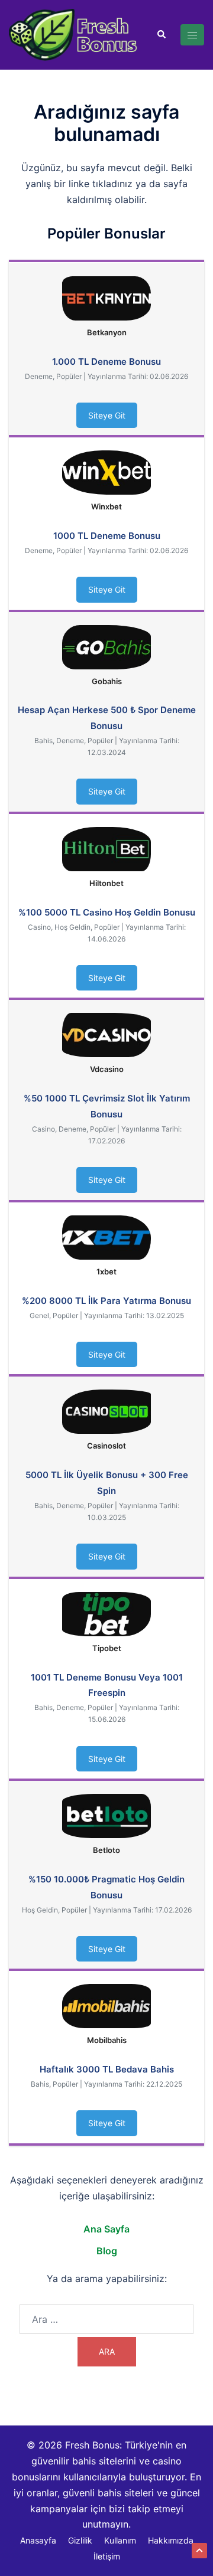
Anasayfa (38, 2540)
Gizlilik (80, 2540)
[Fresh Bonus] (74, 34)
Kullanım (120, 2540)
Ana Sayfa (106, 2229)
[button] (161, 35)
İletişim (107, 2556)
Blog (107, 2251)
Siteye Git (107, 415)
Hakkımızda (171, 2540)
